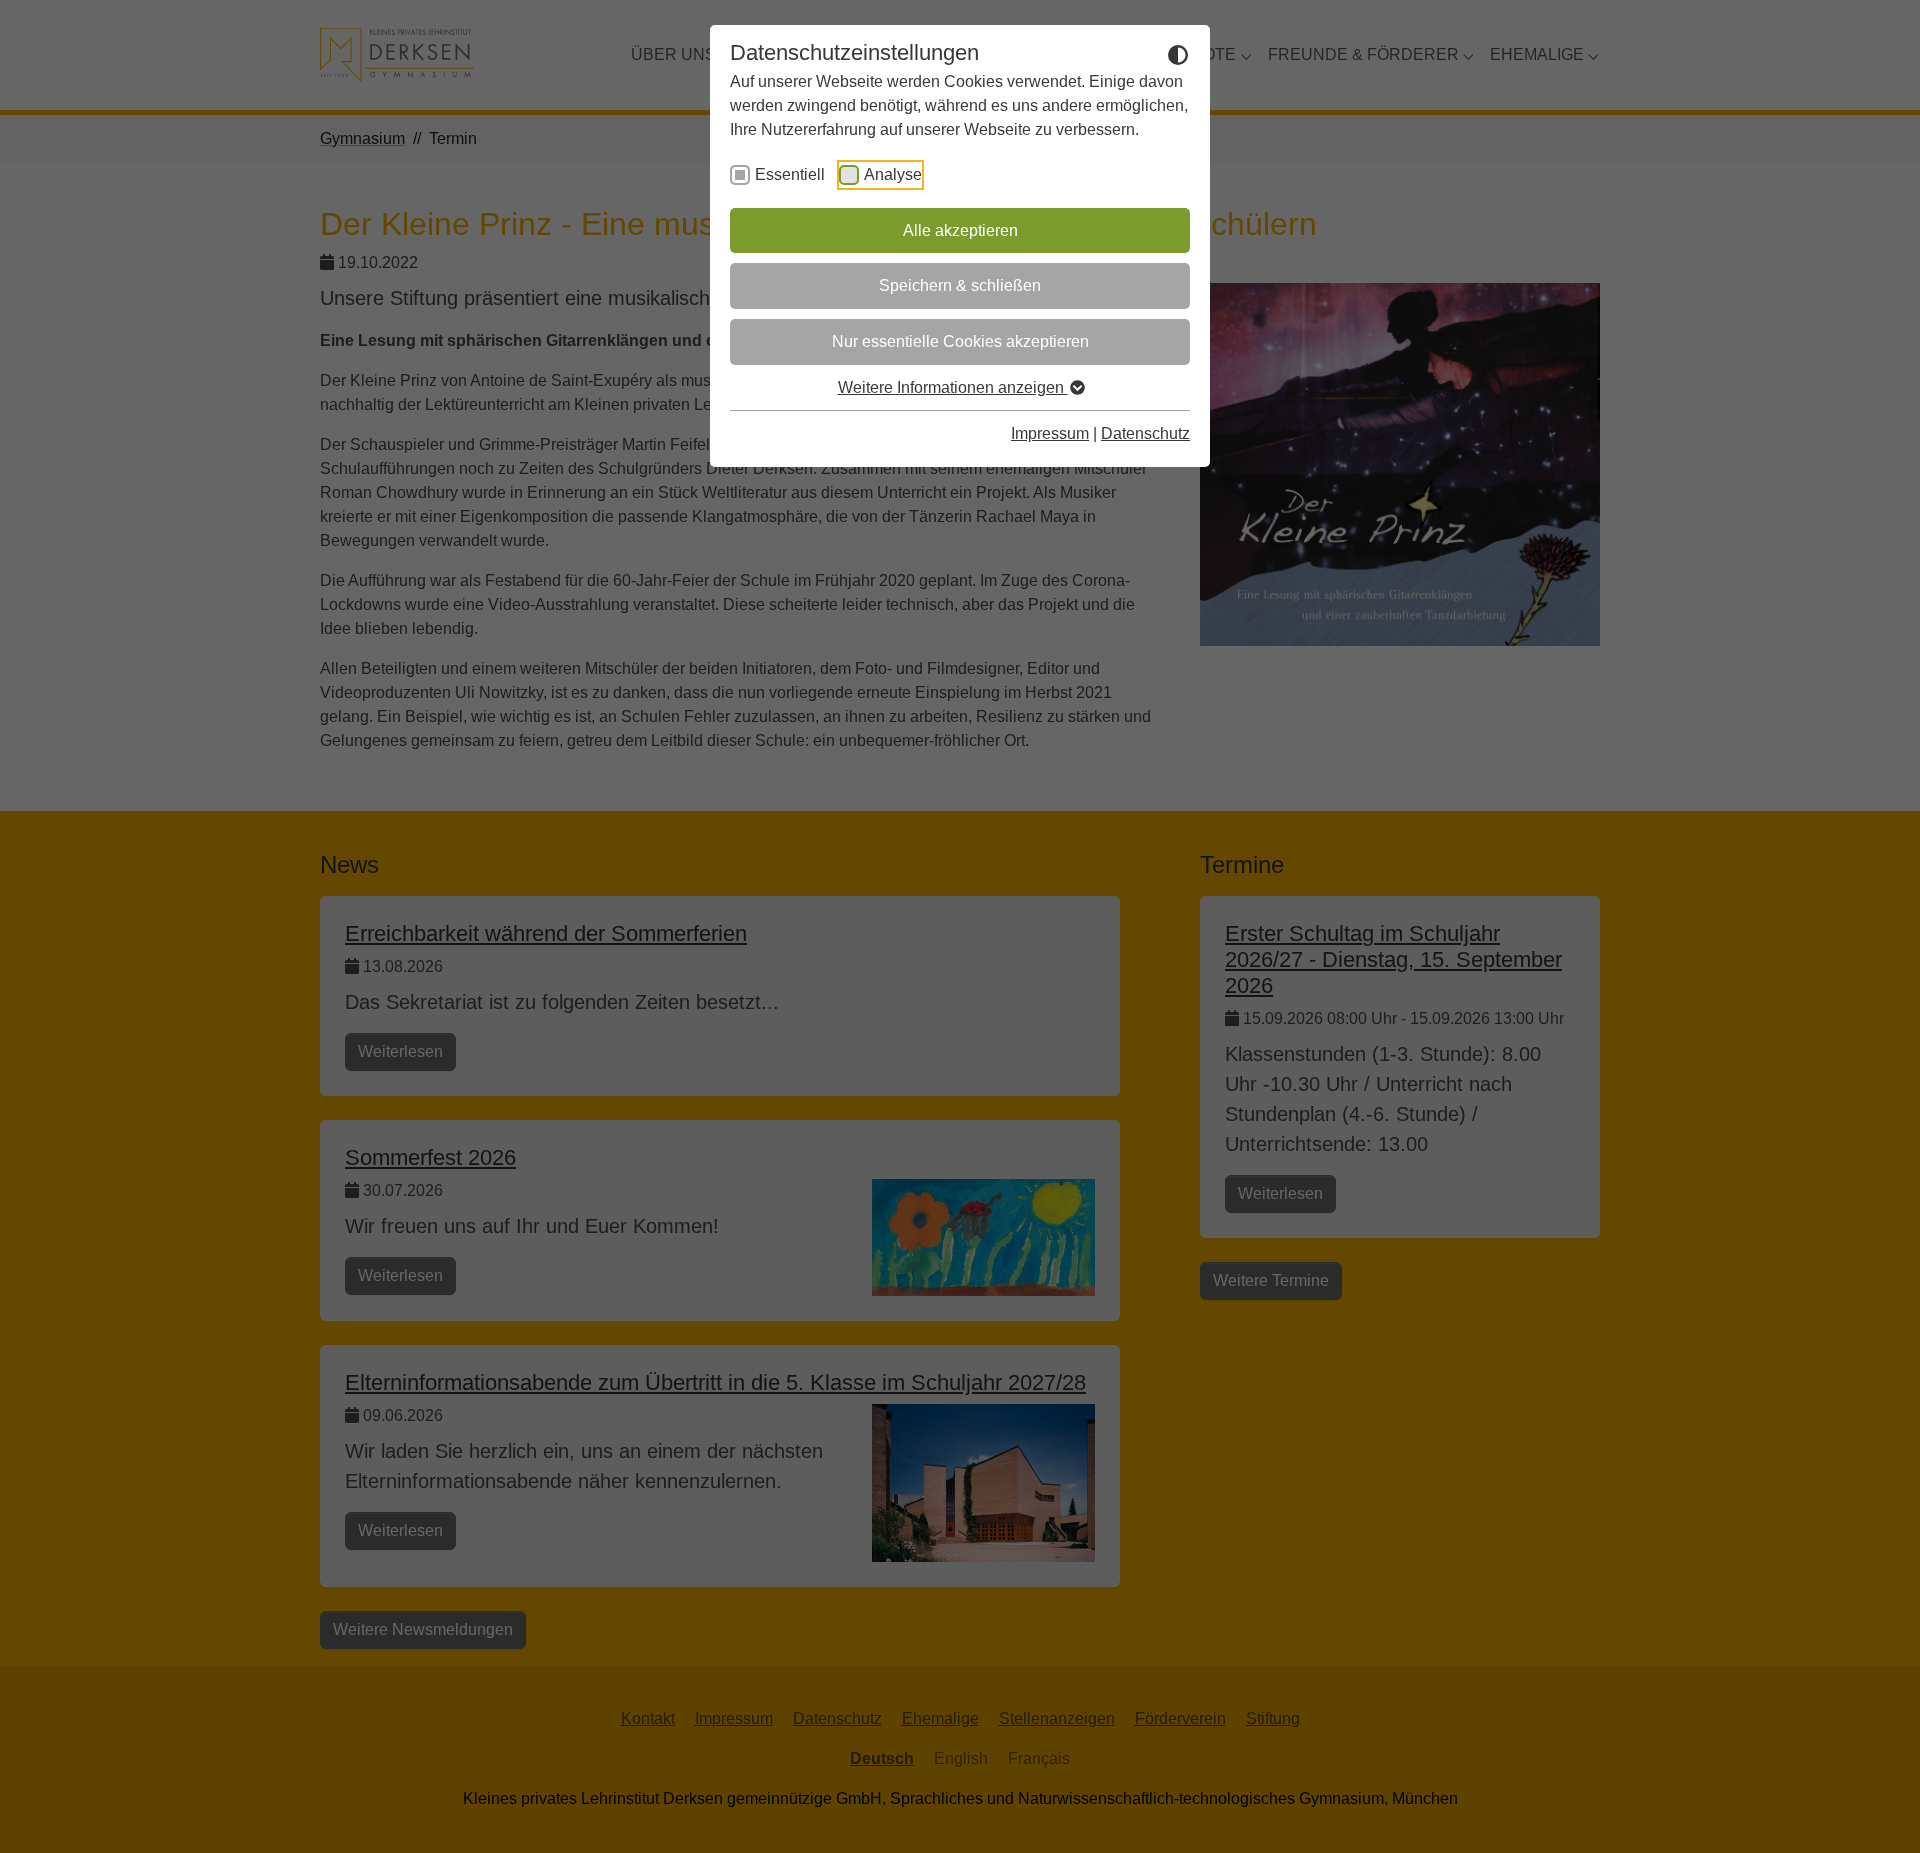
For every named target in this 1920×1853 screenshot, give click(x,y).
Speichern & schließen (960, 285)
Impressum (1050, 433)
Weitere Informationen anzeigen (953, 387)
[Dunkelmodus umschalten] (1178, 54)
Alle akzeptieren (960, 230)
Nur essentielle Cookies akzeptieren (960, 341)
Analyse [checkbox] (893, 174)
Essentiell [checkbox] (790, 174)
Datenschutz (1145, 433)
